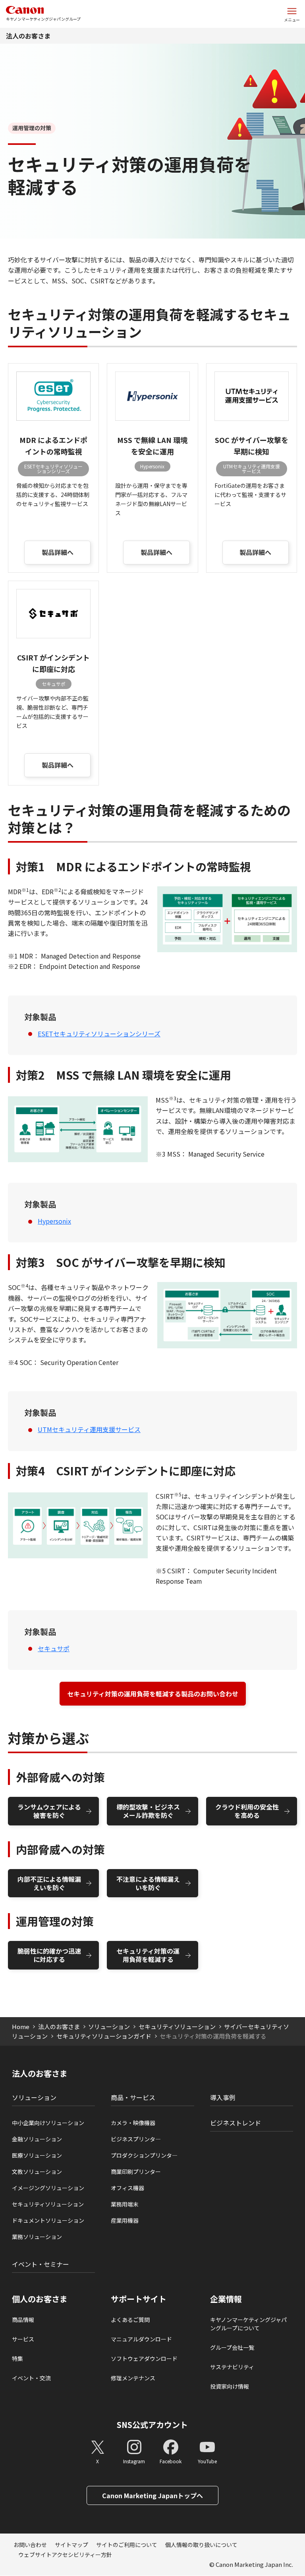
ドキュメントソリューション (48, 2220)
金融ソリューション (37, 2139)
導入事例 (223, 2097)
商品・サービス (133, 2097)
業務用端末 (125, 2204)
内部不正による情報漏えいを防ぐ (49, 1883)
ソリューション (109, 2026)
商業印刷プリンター (136, 2172)
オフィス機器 (127, 2188)
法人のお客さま (28, 36)
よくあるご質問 (130, 2320)
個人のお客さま (40, 2299)
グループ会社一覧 (232, 2347)
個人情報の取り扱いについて (201, 2545)
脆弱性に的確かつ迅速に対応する (49, 1955)
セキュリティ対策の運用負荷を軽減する (148, 1955)
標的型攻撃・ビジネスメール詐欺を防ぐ (148, 1811)
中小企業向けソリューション (48, 2123)
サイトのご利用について (127, 2545)
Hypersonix (54, 1221)
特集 (17, 2358)
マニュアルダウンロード (141, 2339)
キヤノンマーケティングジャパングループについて (248, 2324)
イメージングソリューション (48, 2188)
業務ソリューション (37, 2237)
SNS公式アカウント (152, 2425)
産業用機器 (125, 2220)
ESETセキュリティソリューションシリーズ (99, 1034)
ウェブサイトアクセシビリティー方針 (65, 2555)
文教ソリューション (37, 2172)
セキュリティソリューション (177, 2026)
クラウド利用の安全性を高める (247, 1811)
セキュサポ (54, 1648)
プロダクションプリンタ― (144, 2155)
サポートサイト (139, 2299)
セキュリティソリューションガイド (104, 2036)
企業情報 (226, 2299)
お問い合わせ (30, 2545)
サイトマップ (71, 2545)
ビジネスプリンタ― (136, 2139)
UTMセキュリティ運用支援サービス (89, 1429)
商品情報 (23, 2320)
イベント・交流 (31, 2378)
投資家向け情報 (230, 2386)
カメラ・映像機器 (133, 2123)
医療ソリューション (37, 2155)
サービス (23, 2339)
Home (21, 2026)
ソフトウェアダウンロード (144, 2358)
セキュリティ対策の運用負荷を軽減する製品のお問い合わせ (153, 1694)
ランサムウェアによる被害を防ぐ (49, 1811)
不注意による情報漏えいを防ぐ (148, 1883)
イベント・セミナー (41, 2264)
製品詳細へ (58, 552)
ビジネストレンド (236, 2123)
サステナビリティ (232, 2367)
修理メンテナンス (133, 2378)
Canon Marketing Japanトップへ (152, 2495)
